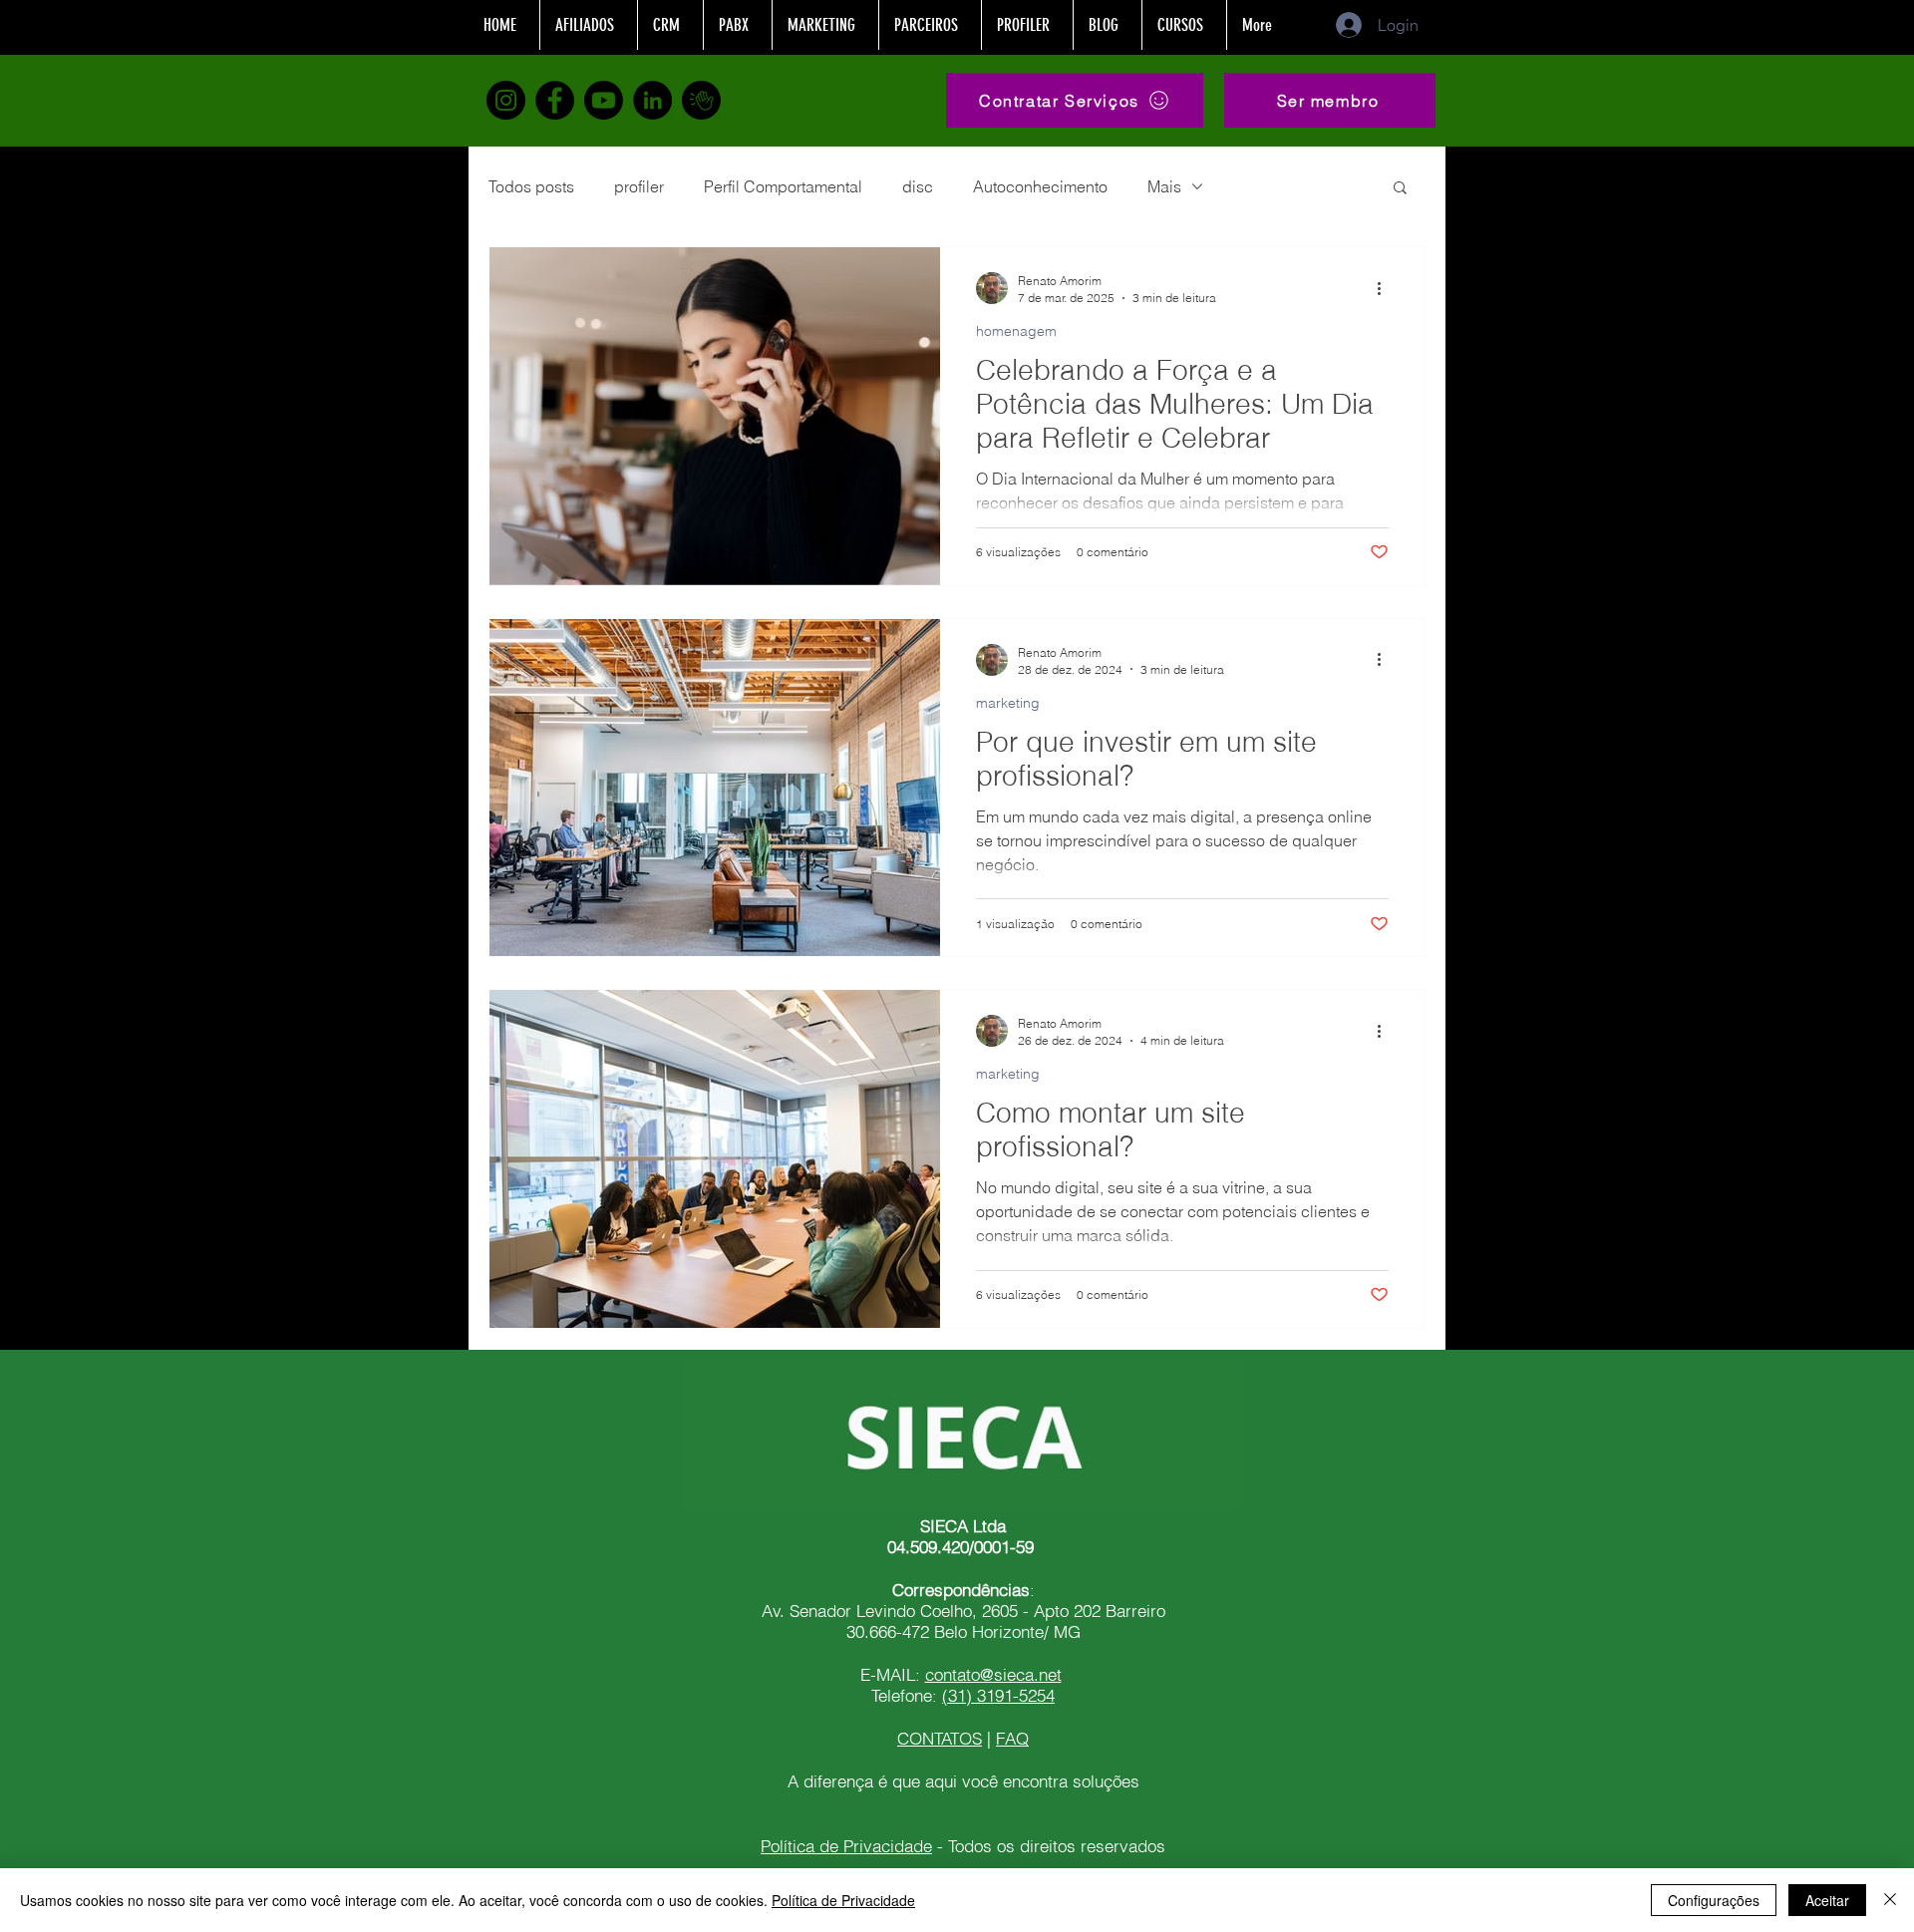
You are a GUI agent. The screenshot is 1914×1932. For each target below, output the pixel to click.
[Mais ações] (1386, 288)
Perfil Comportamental (783, 186)
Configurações (1714, 1900)
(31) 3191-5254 (998, 1695)
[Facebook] (555, 100)
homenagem (1016, 331)
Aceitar (1827, 1900)
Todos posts (531, 186)
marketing (1008, 703)
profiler (639, 186)
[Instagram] (506, 100)
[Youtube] (604, 100)
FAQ (1012, 1738)
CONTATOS (940, 1738)
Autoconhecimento (1040, 186)
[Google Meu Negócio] (701, 100)
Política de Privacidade (846, 1846)
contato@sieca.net (993, 1674)
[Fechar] (1890, 1900)
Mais (1164, 186)
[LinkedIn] (652, 100)
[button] (1330, 100)
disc (918, 186)
